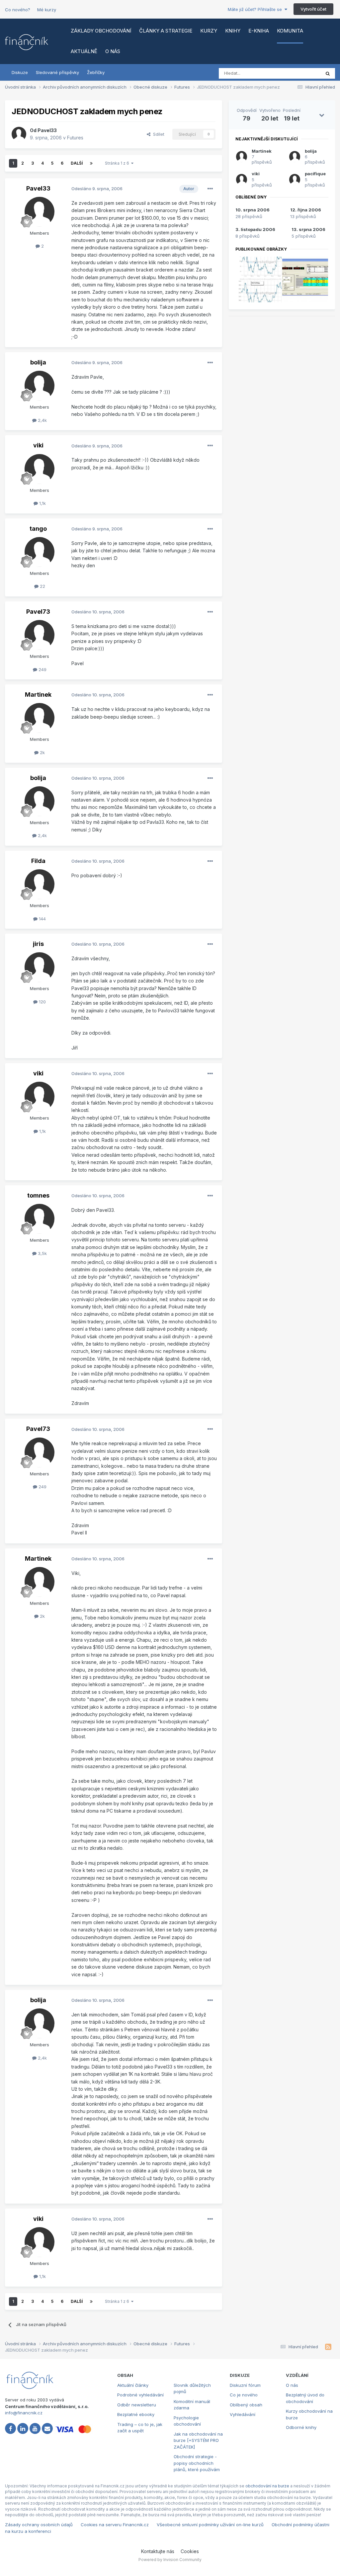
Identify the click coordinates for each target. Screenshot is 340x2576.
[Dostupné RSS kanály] (328, 2347)
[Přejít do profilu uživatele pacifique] (295, 180)
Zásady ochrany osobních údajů (39, 2525)
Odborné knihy (301, 2427)
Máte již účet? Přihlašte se (256, 9)
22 (42, 586)
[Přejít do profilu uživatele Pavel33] (19, 134)
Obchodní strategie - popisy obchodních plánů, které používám (197, 2463)
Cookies (190, 2551)
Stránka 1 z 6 (118, 163)
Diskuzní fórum (245, 2385)
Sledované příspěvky (57, 72)
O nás (113, 51)
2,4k (42, 420)
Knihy (233, 31)
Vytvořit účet (313, 9)
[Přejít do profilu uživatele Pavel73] (40, 635)
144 (42, 919)
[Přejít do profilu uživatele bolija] (40, 386)
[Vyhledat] (328, 73)
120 (42, 1002)
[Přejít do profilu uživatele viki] (40, 469)
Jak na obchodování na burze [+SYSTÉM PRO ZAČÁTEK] (198, 2440)
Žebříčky (96, 72)
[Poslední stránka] (91, 163)
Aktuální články (133, 2385)
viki (38, 445)
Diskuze (20, 72)
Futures (75, 138)
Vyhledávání (243, 2414)
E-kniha (259, 31)
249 (42, 669)
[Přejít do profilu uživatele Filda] (40, 884)
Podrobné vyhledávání (140, 2395)
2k (42, 752)
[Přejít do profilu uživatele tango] (40, 552)
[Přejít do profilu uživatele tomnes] (40, 1219)
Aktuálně (84, 51)
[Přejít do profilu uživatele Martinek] (40, 718)
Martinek (38, 695)
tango (38, 529)
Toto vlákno (300, 73)
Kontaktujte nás (158, 2551)
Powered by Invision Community (170, 2560)
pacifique (315, 174)
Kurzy (209, 31)
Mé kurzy (47, 10)
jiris (38, 944)
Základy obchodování (101, 31)
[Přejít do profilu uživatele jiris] (40, 967)
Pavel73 (38, 612)
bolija (38, 362)
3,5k (42, 1253)
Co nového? (18, 10)
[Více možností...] (210, 189)
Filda (38, 861)
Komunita (290, 31)
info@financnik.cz (24, 2413)
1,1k (42, 503)
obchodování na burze (267, 2486)
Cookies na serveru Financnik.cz (115, 2525)
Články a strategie (166, 31)
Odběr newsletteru (137, 2405)
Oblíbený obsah (246, 2405)
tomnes (38, 1195)
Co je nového (244, 2395)
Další (77, 163)
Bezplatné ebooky (136, 2414)
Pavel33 (47, 130)
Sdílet (157, 134)
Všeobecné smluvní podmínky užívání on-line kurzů (210, 2525)
